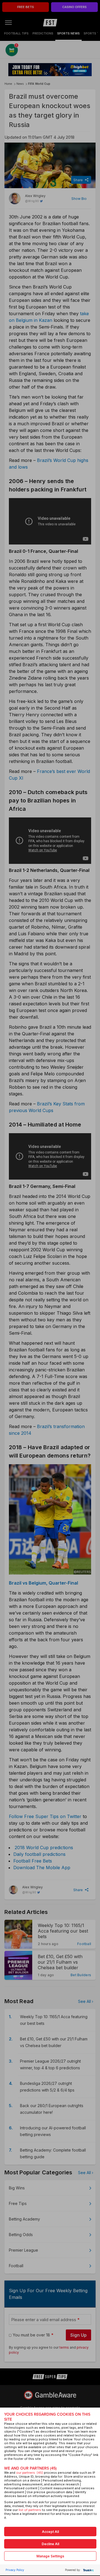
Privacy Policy (15, 2570)
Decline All (50, 2544)
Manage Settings (50, 2556)
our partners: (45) (30, 2473)
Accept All (50, 2532)
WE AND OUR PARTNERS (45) (30, 2468)
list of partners (30, 2510)
